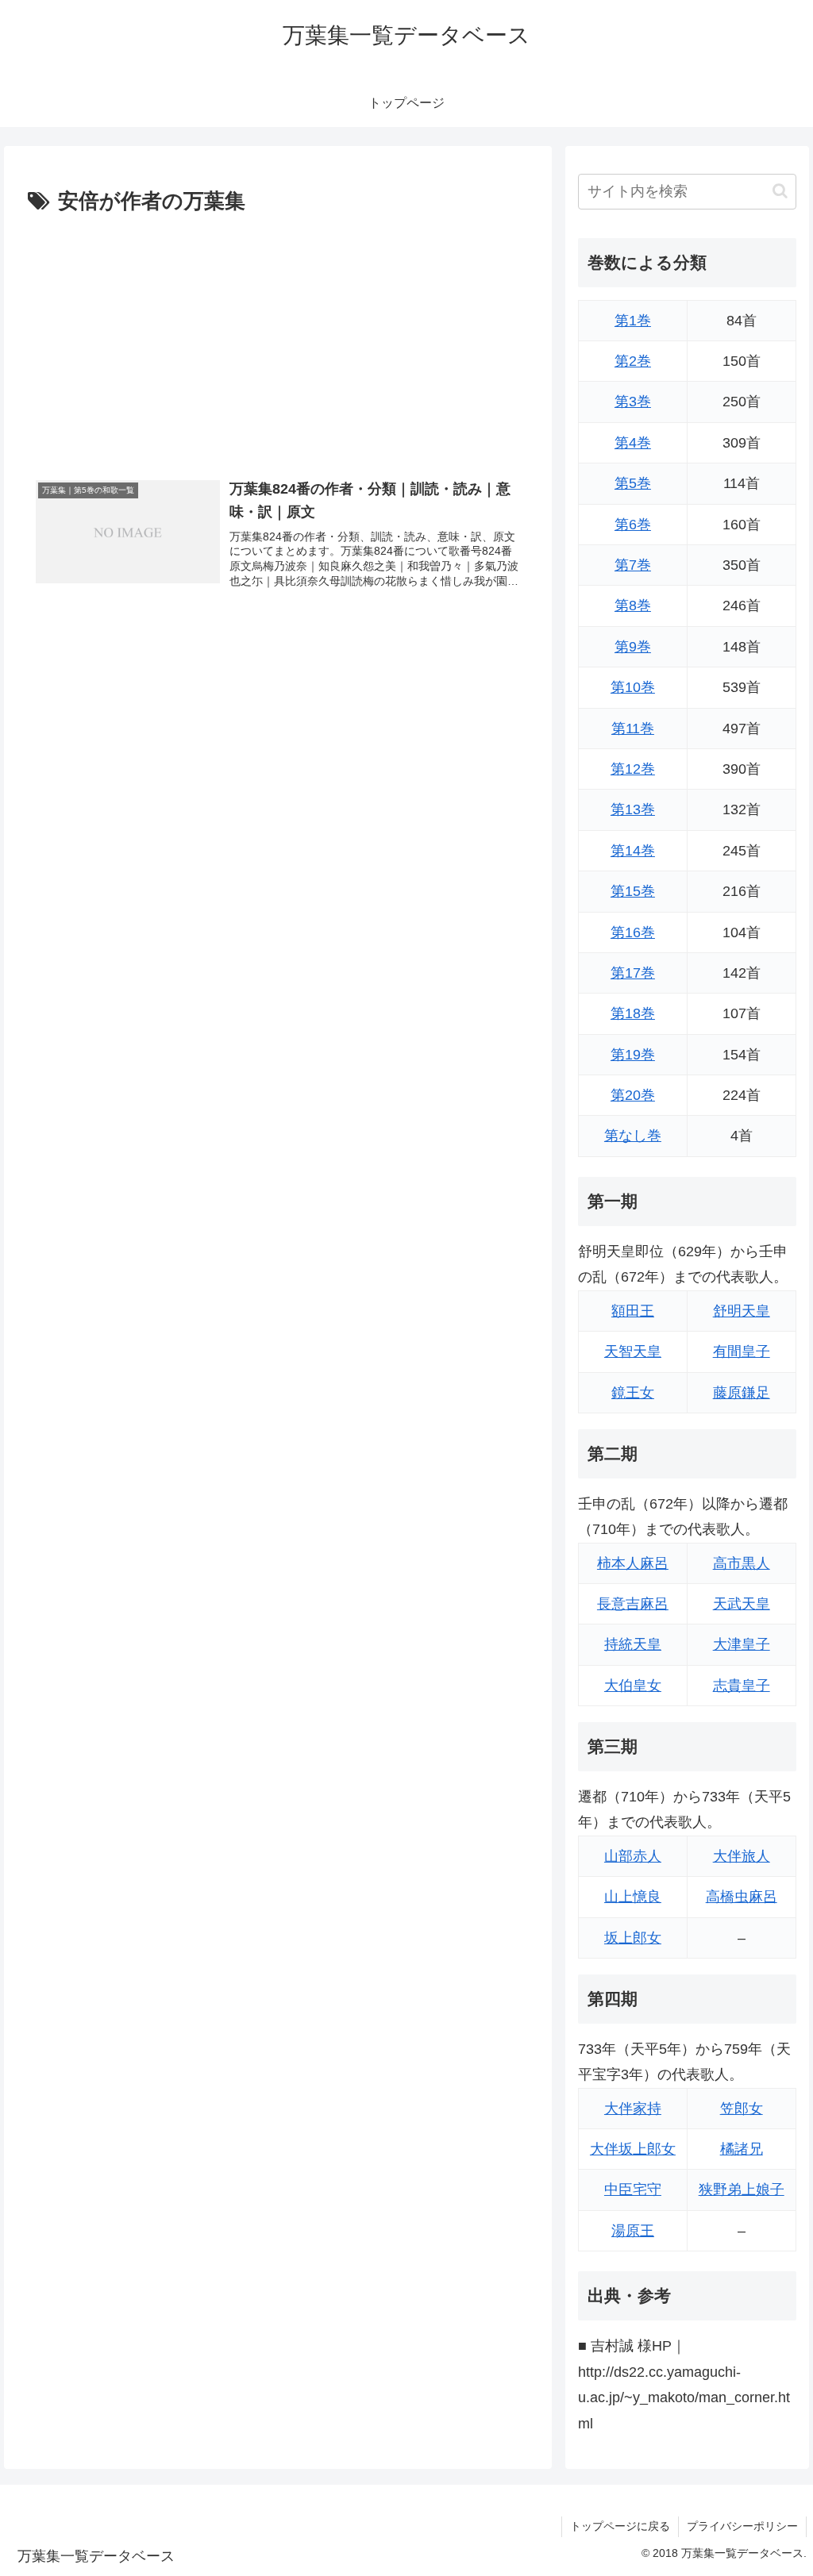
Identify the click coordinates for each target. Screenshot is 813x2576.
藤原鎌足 (742, 1393)
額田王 (633, 1311)
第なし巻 (633, 1136)
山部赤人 (633, 1856)
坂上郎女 (633, 1938)
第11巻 (633, 729)
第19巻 (633, 1055)
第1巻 (633, 321)
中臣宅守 (633, 2190)
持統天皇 (633, 1644)
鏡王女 (633, 1393)
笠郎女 (742, 2109)
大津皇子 (742, 1644)
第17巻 (633, 973)
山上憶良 (633, 1897)
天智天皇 (633, 1351)
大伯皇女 (633, 1686)
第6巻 (633, 525)
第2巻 (633, 361)
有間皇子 (742, 1351)
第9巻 (633, 647)
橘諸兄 (742, 2149)
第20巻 (633, 1095)
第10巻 (633, 687)
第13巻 (633, 809)
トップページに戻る (620, 2526)
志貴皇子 (742, 1686)
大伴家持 (633, 2109)
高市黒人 (742, 1563)
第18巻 (633, 1013)
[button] (780, 191)
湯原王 (633, 2231)
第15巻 (633, 891)
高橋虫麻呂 (742, 1897)
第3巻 (633, 402)
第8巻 (633, 606)
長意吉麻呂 (633, 1604)
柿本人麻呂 (633, 1563)
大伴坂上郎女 (633, 2149)
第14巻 (633, 851)
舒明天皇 (742, 1311)
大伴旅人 (742, 1856)
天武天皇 (742, 1604)
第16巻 (633, 932)
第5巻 (633, 483)
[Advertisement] (278, 339)
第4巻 (633, 443)
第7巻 (633, 565)
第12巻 (633, 769)
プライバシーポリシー (742, 2526)
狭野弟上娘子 (742, 2190)
